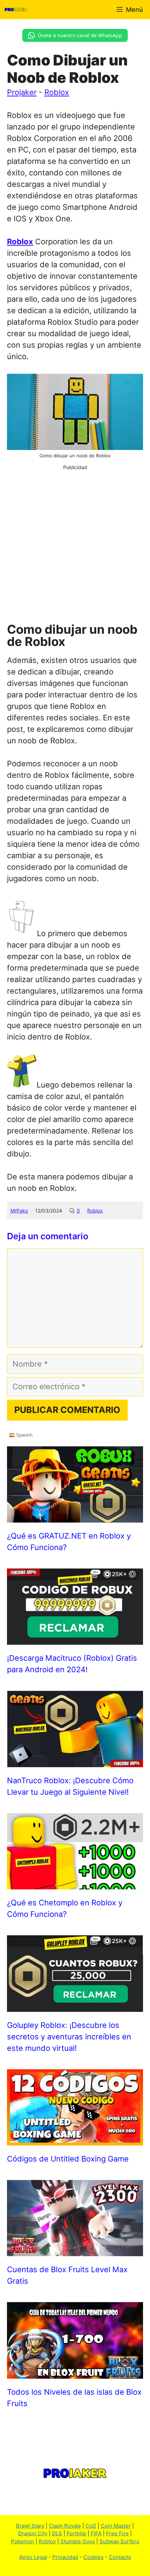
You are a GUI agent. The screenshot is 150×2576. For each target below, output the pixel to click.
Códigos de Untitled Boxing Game (68, 2159)
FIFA (96, 2533)
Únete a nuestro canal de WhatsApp (80, 35)
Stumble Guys (78, 2541)
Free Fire (117, 2533)
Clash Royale (65, 2526)
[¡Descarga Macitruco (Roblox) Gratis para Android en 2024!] (75, 1639)
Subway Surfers (119, 2541)
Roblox (57, 92)
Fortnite (76, 2533)
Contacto (120, 2557)
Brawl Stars (30, 2526)
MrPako (19, 1211)
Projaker (22, 92)
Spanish (24, 1435)
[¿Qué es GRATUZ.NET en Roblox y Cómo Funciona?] (75, 1517)
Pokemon (22, 2541)
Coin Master (116, 2526)
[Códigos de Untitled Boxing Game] (75, 2140)
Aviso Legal (33, 2557)
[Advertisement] (75, 546)
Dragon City (33, 2533)
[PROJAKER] (16, 10)
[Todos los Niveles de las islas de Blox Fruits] (75, 2373)
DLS (57, 2533)
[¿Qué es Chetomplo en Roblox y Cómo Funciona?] (75, 1883)
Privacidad (65, 2557)
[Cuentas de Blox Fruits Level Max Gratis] (75, 2250)
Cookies (93, 2557)
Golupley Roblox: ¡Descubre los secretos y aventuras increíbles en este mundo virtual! (69, 2037)
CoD (91, 2526)
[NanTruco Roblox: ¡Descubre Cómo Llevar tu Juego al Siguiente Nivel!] (75, 1761)
